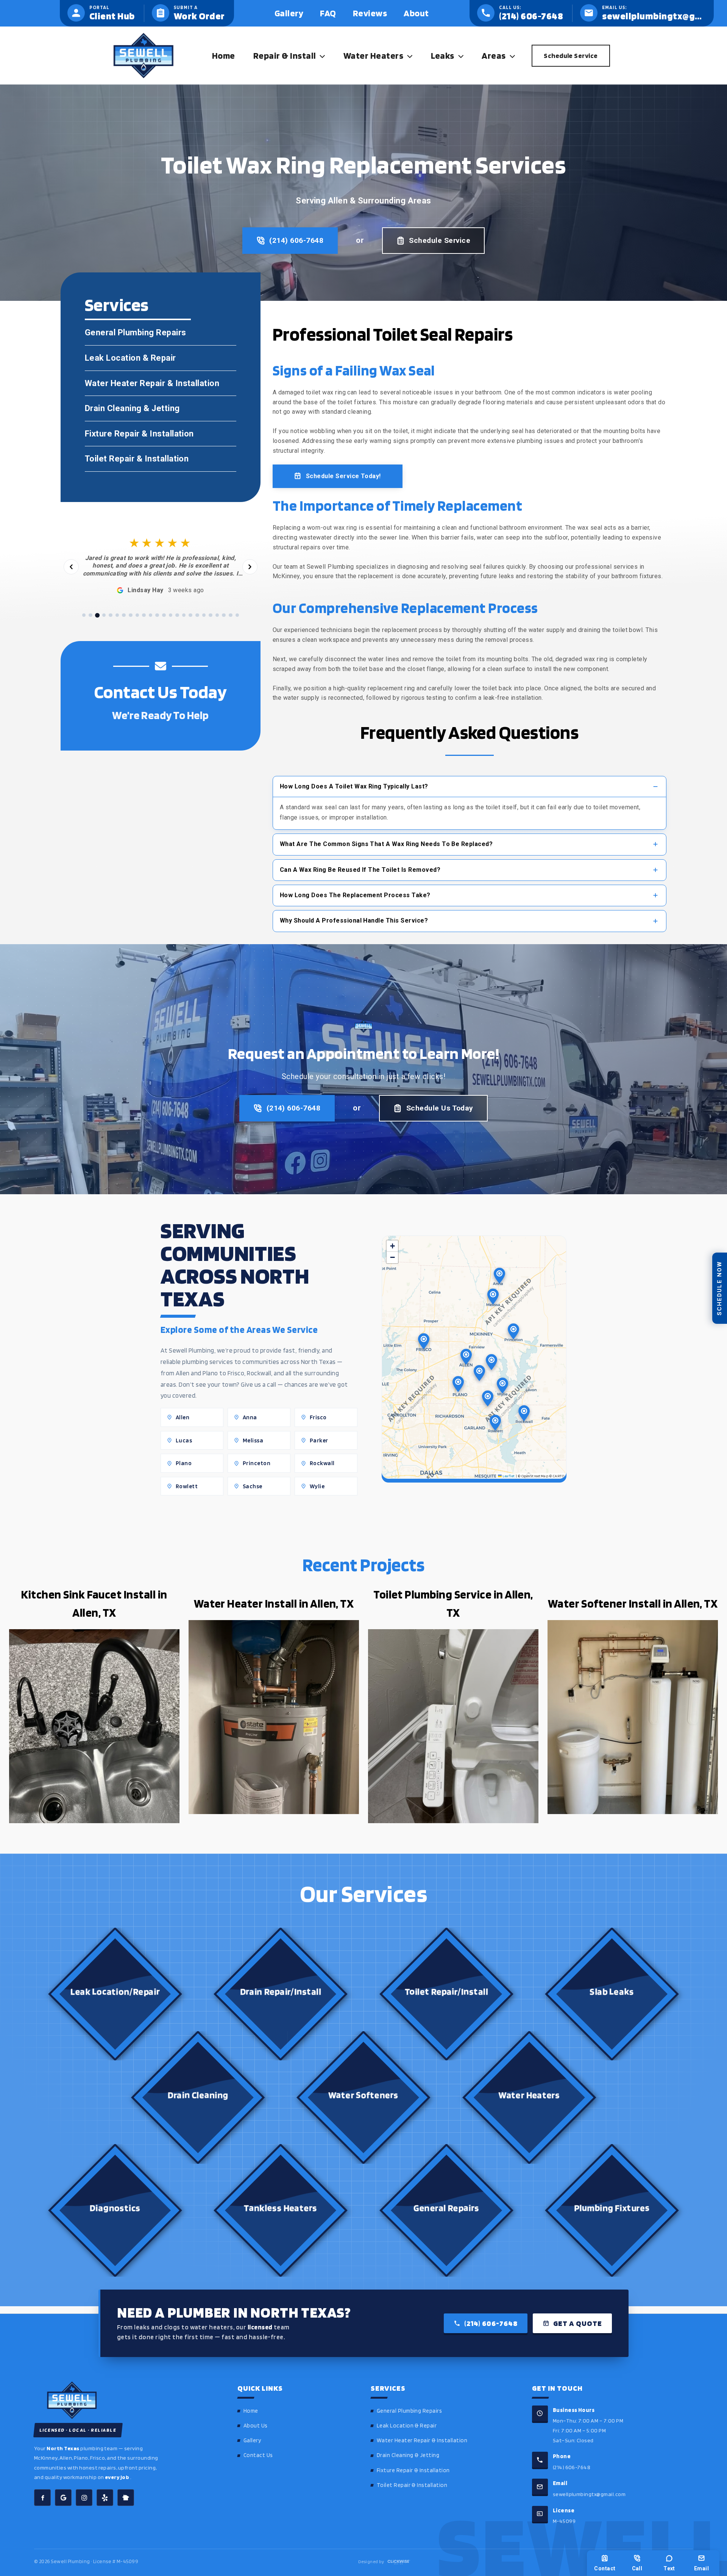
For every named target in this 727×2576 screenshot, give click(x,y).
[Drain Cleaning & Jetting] (161, 408)
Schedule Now (719, 1288)
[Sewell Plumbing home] (125, 2400)
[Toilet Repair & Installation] (161, 459)
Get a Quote (578, 2323)
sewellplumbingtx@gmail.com (589, 2494)
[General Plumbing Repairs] (161, 333)
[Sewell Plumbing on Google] (63, 2498)
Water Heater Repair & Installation (422, 2440)
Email (701, 2568)
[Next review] (250, 567)
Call (637, 2568)
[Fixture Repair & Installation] (161, 434)
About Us (256, 2426)
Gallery (252, 2440)
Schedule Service (440, 240)
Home (251, 2411)
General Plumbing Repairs (410, 2411)
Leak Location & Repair (407, 2426)
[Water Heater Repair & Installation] (161, 383)
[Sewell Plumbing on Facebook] (42, 2498)
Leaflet (508, 1476)
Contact (605, 2568)
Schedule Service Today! (343, 476)
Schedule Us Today (440, 1108)
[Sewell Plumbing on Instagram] (84, 2498)
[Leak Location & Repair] (161, 358)
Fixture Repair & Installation (413, 2470)
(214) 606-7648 (296, 240)
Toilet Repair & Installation (412, 2485)
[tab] (84, 615)
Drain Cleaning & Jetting (408, 2455)
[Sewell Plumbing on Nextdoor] (126, 2498)
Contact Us (258, 2455)
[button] (320, 56)
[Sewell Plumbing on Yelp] (105, 2498)
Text (669, 2568)
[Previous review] (71, 567)
